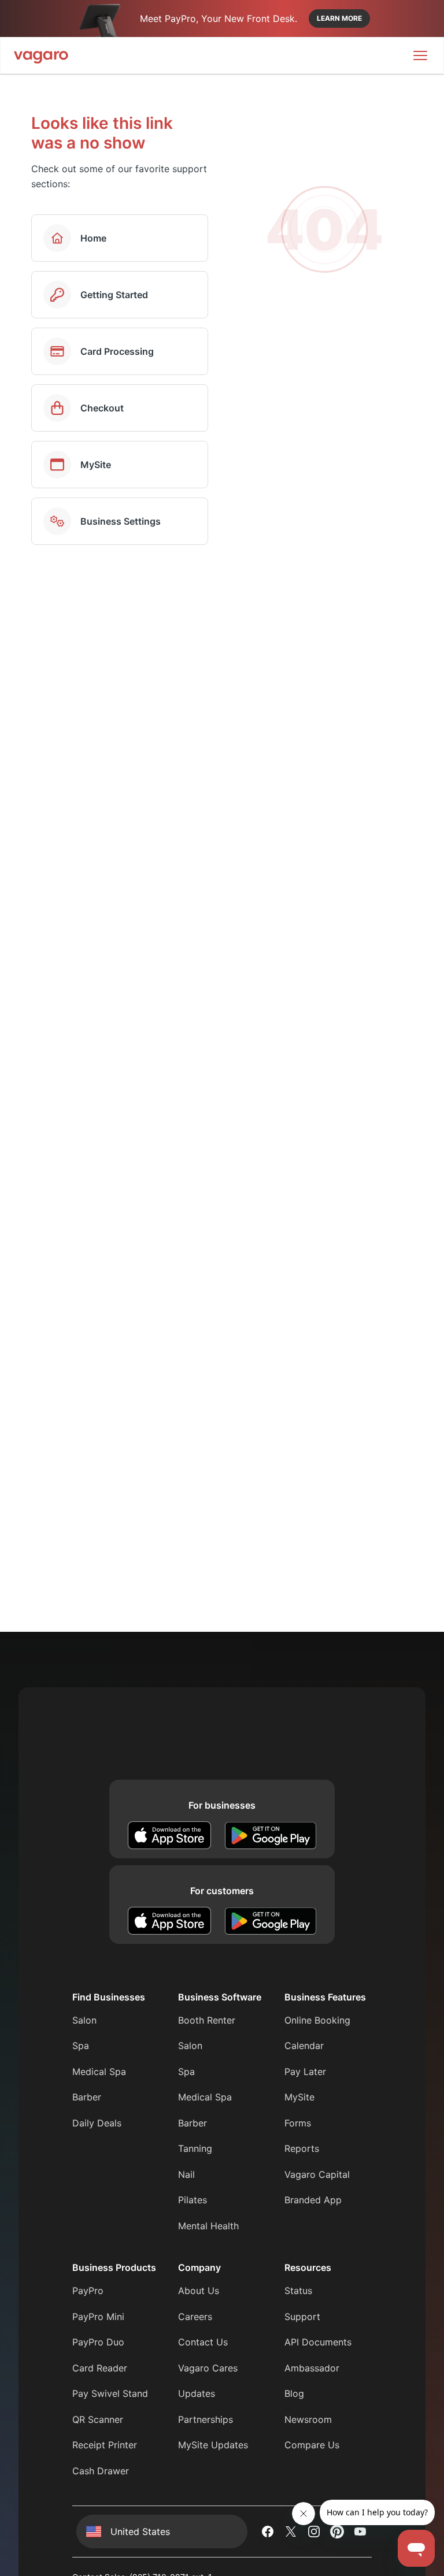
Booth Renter (207, 2020)
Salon (84, 2020)
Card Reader (100, 2368)
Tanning (195, 2148)
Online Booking (317, 2020)
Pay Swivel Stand (110, 2393)
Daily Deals (97, 2123)
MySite (299, 2097)
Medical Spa (99, 2072)
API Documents (318, 2342)
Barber (87, 2097)
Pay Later (305, 2072)
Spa (81, 2046)
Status (298, 2291)
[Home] (41, 55)
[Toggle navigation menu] (420, 55)
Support (302, 2317)
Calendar (304, 2046)
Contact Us (203, 2342)
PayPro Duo (98, 2342)
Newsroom (308, 2419)
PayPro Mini (98, 2317)
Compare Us (312, 2445)
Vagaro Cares (208, 2368)
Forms (298, 2123)
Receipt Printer (105, 2445)
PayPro (88, 2291)
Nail (186, 2174)
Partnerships (206, 2419)
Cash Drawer (101, 2471)
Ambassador (312, 2368)
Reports (302, 2148)
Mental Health (208, 2226)
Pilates (193, 2200)
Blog (294, 2393)
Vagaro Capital (317, 2174)
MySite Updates (213, 2445)
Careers (195, 2317)
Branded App (313, 2200)
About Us (199, 2291)
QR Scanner (98, 2419)
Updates (197, 2393)
